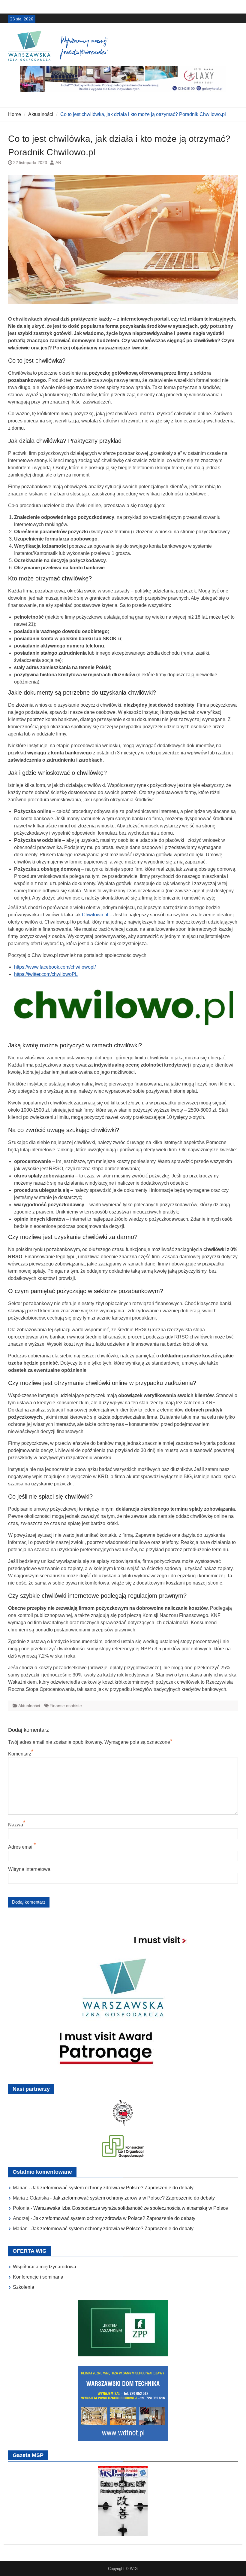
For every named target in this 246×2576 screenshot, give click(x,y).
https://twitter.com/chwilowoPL (46, 974)
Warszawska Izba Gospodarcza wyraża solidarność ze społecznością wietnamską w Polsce (131, 2208)
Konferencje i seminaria (38, 2277)
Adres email (21, 1847)
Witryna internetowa (29, 1869)
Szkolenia (24, 2287)
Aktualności (29, 1706)
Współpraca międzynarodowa (45, 2267)
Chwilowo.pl (95, 915)
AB (58, 163)
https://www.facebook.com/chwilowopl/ (55, 967)
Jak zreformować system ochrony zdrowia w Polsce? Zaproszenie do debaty (112, 2188)
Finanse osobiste (66, 1706)
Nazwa (16, 1825)
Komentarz (20, 1754)
